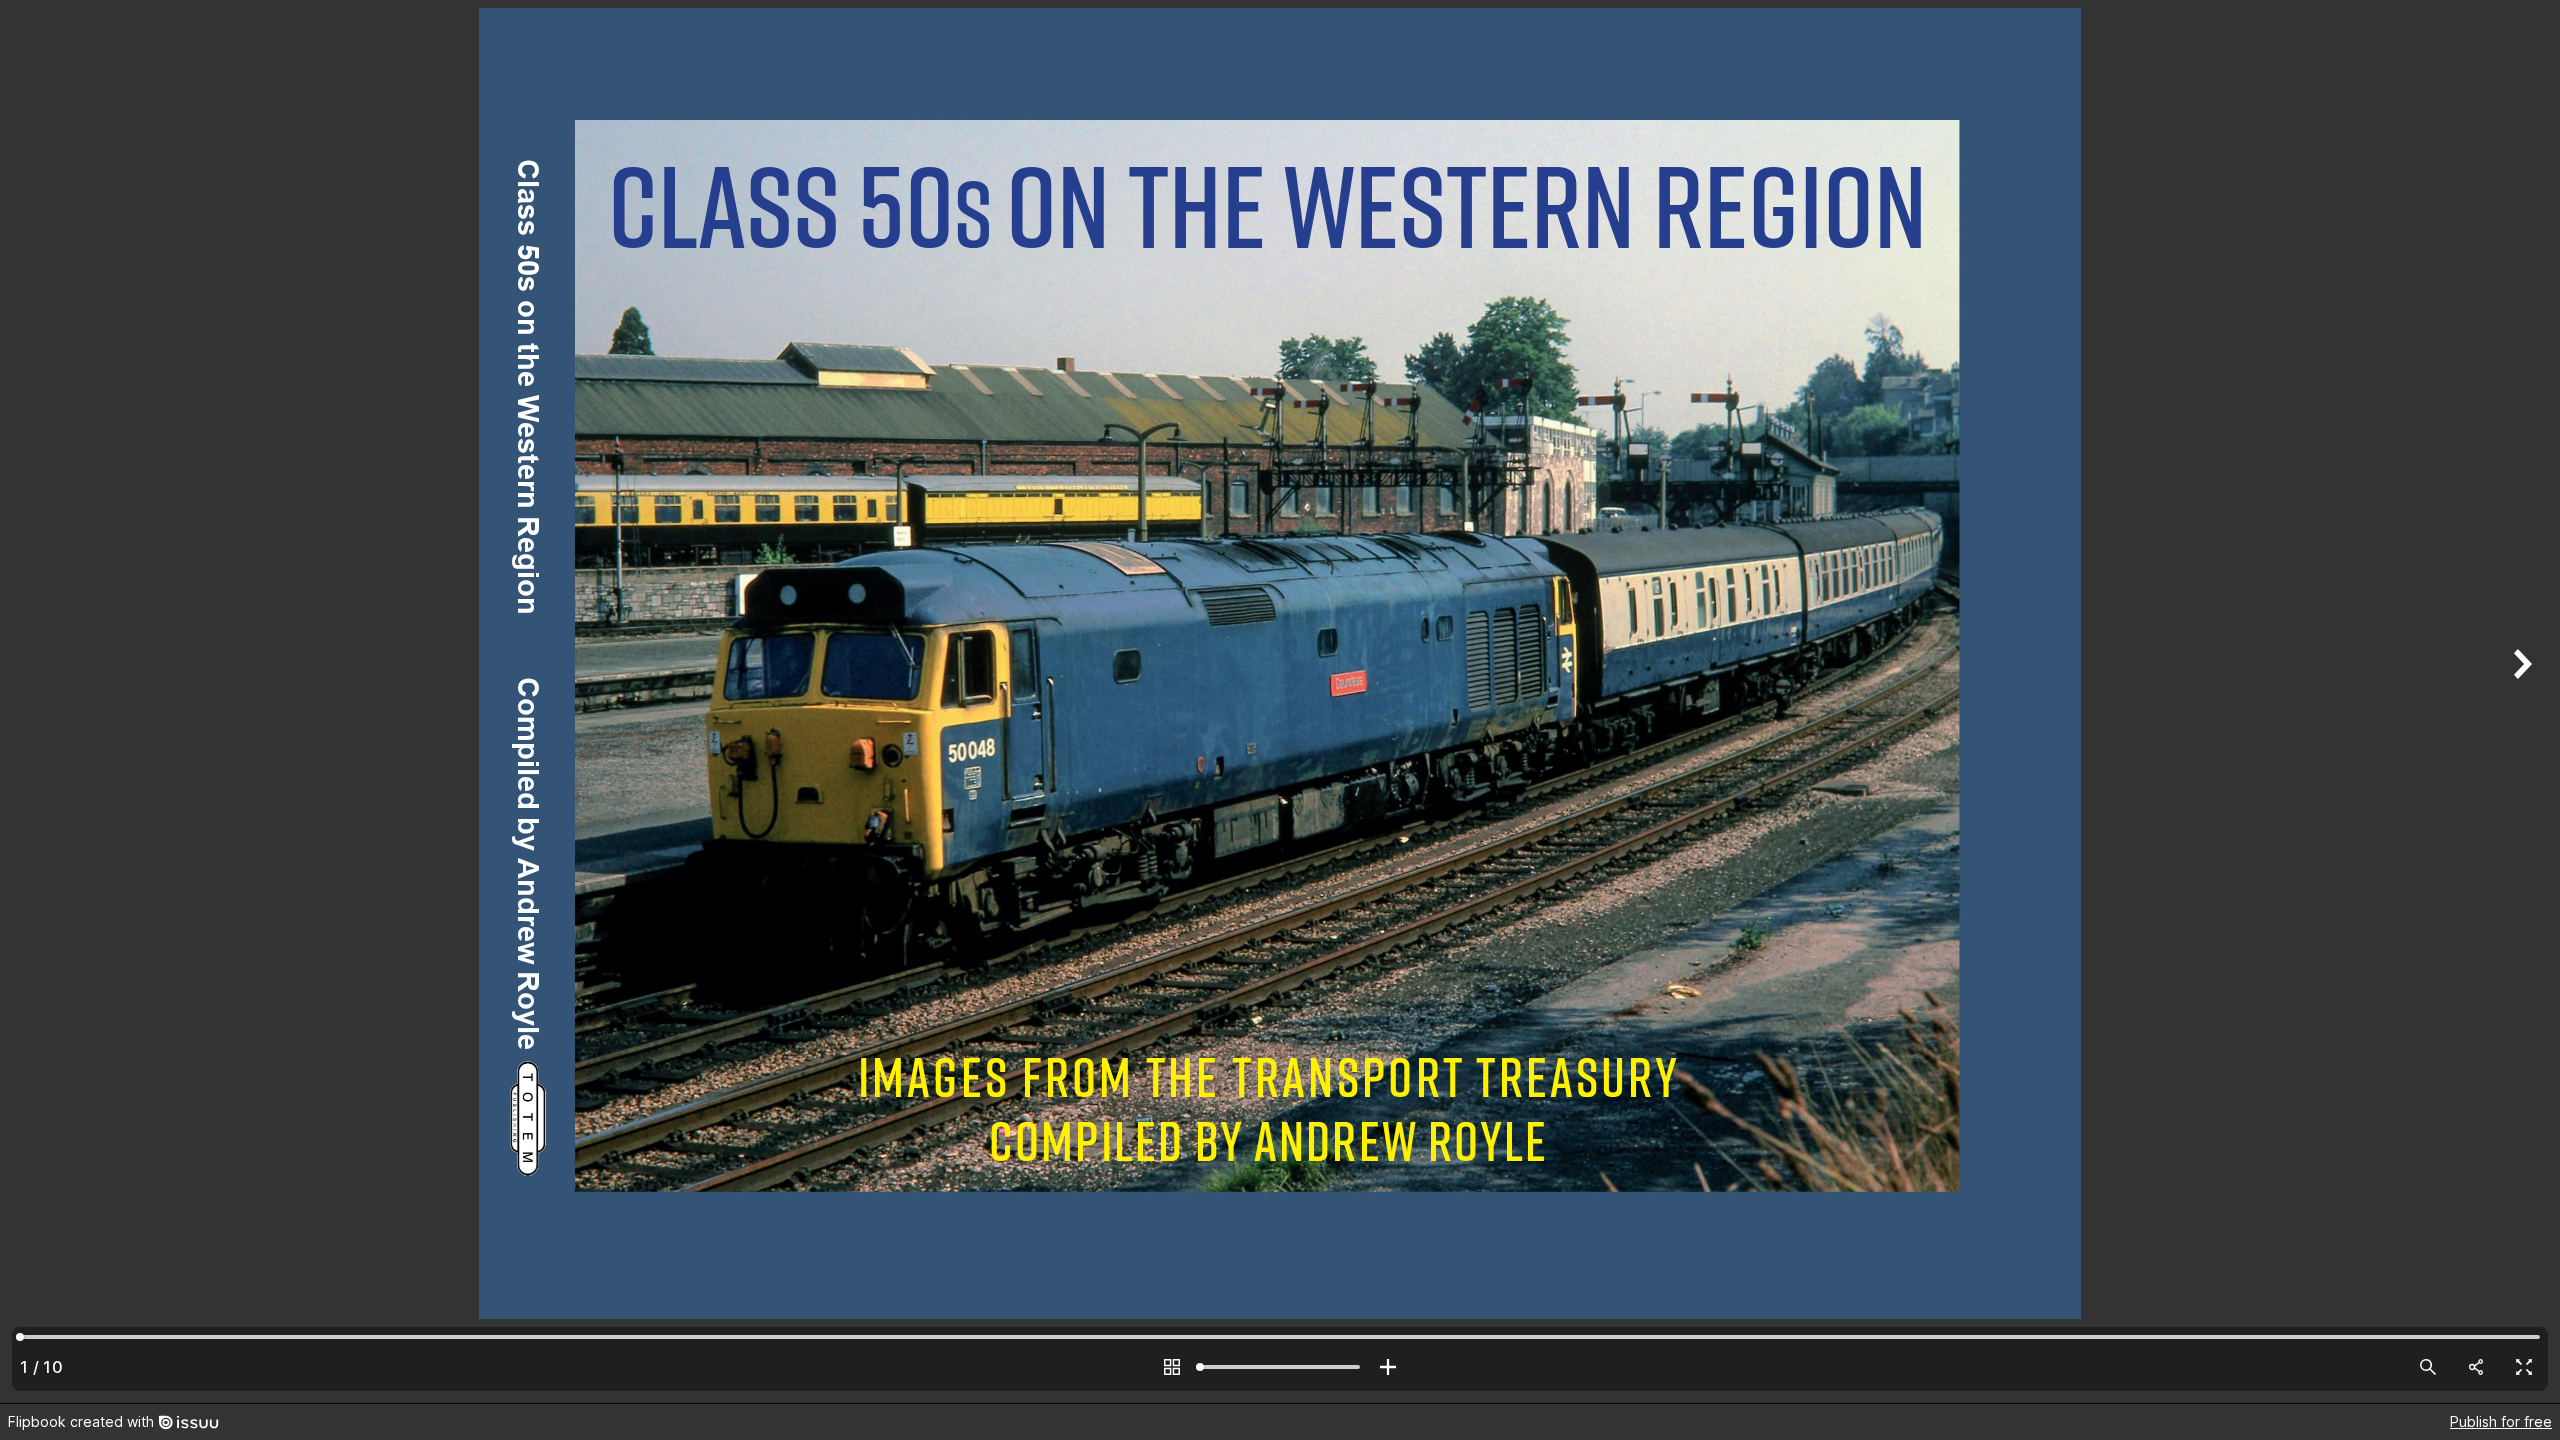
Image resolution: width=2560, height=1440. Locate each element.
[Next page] (2520, 701)
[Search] (2428, 1367)
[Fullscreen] (2524, 1367)
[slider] (1280, 1367)
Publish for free (2501, 1421)
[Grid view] (1172, 1367)
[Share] (2476, 1367)
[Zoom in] (1388, 1367)
